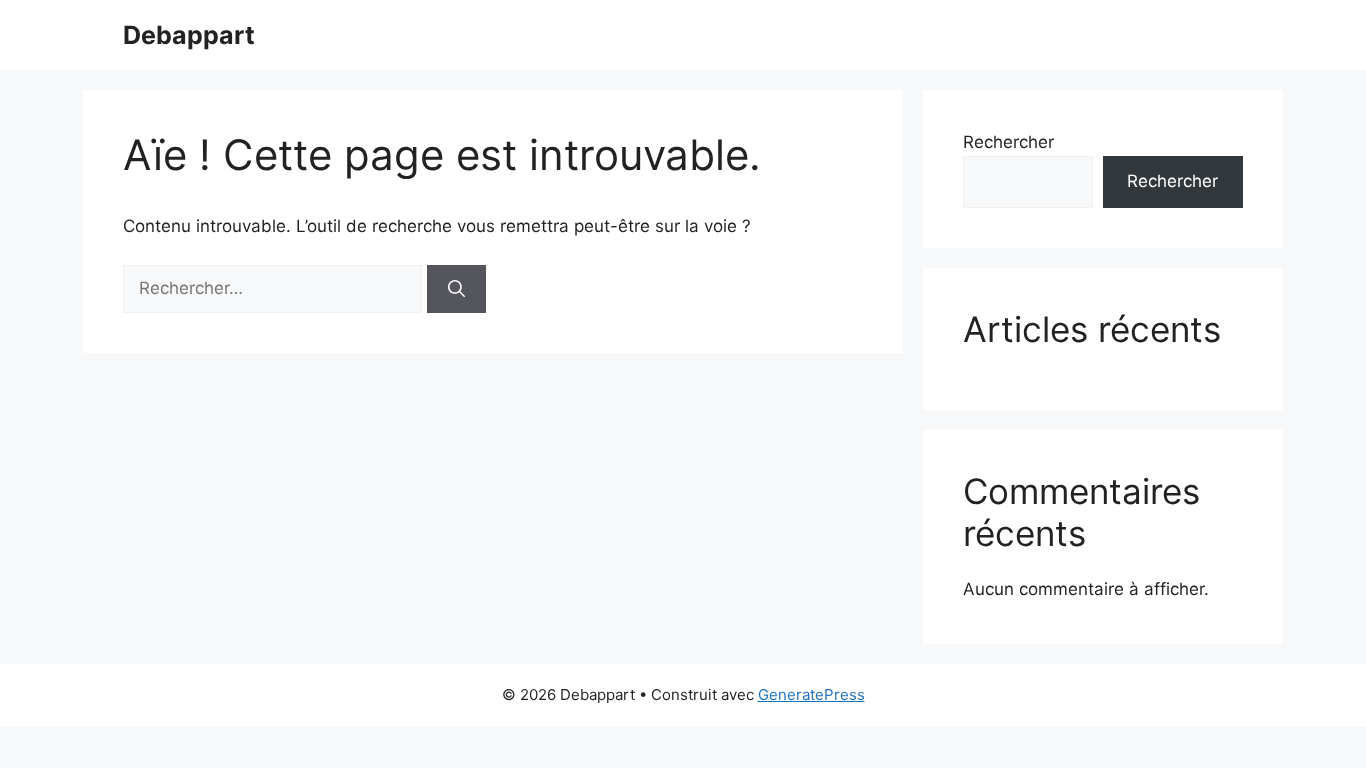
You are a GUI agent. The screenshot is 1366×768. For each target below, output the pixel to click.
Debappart (189, 35)
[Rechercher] (456, 289)
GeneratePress (811, 694)
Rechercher (1008, 142)
